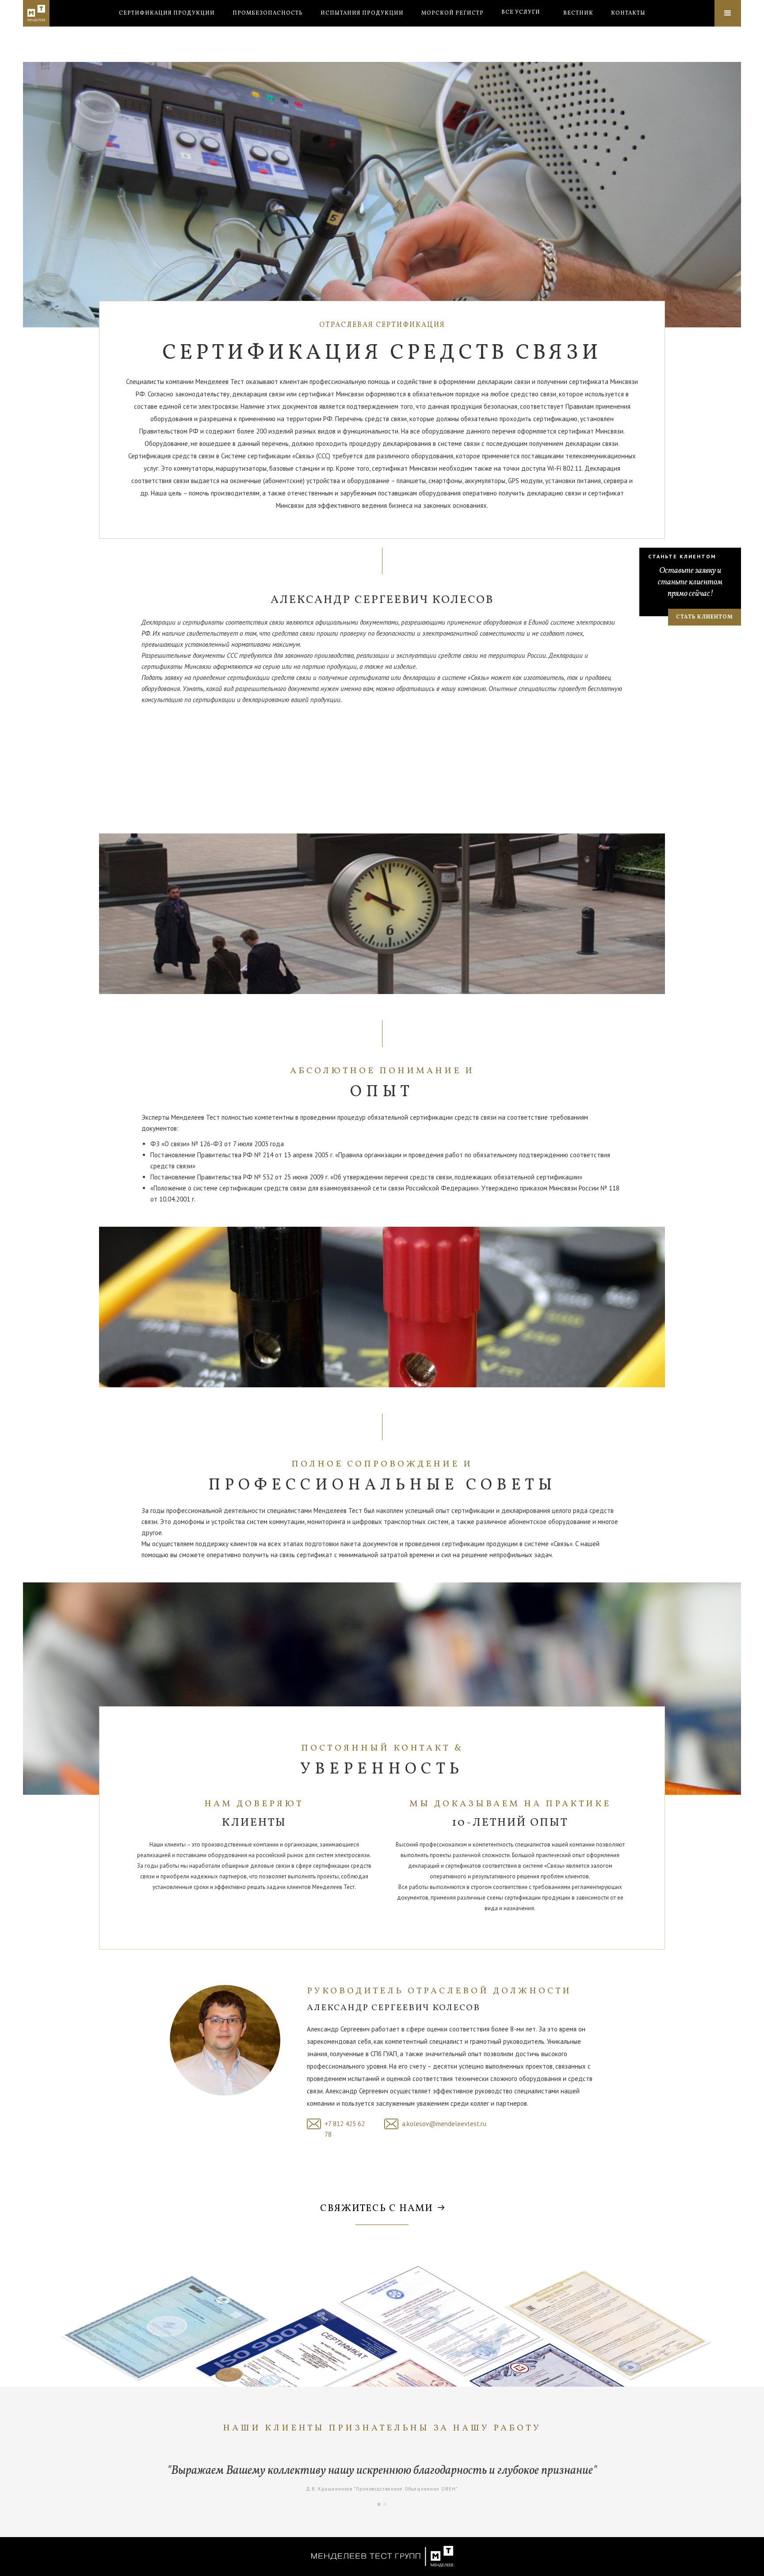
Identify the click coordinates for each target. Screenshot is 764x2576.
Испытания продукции (362, 13)
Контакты (628, 13)
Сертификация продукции (167, 13)
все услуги (521, 12)
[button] (521, 12)
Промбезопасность (268, 13)
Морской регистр (453, 13)
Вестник (578, 13)
